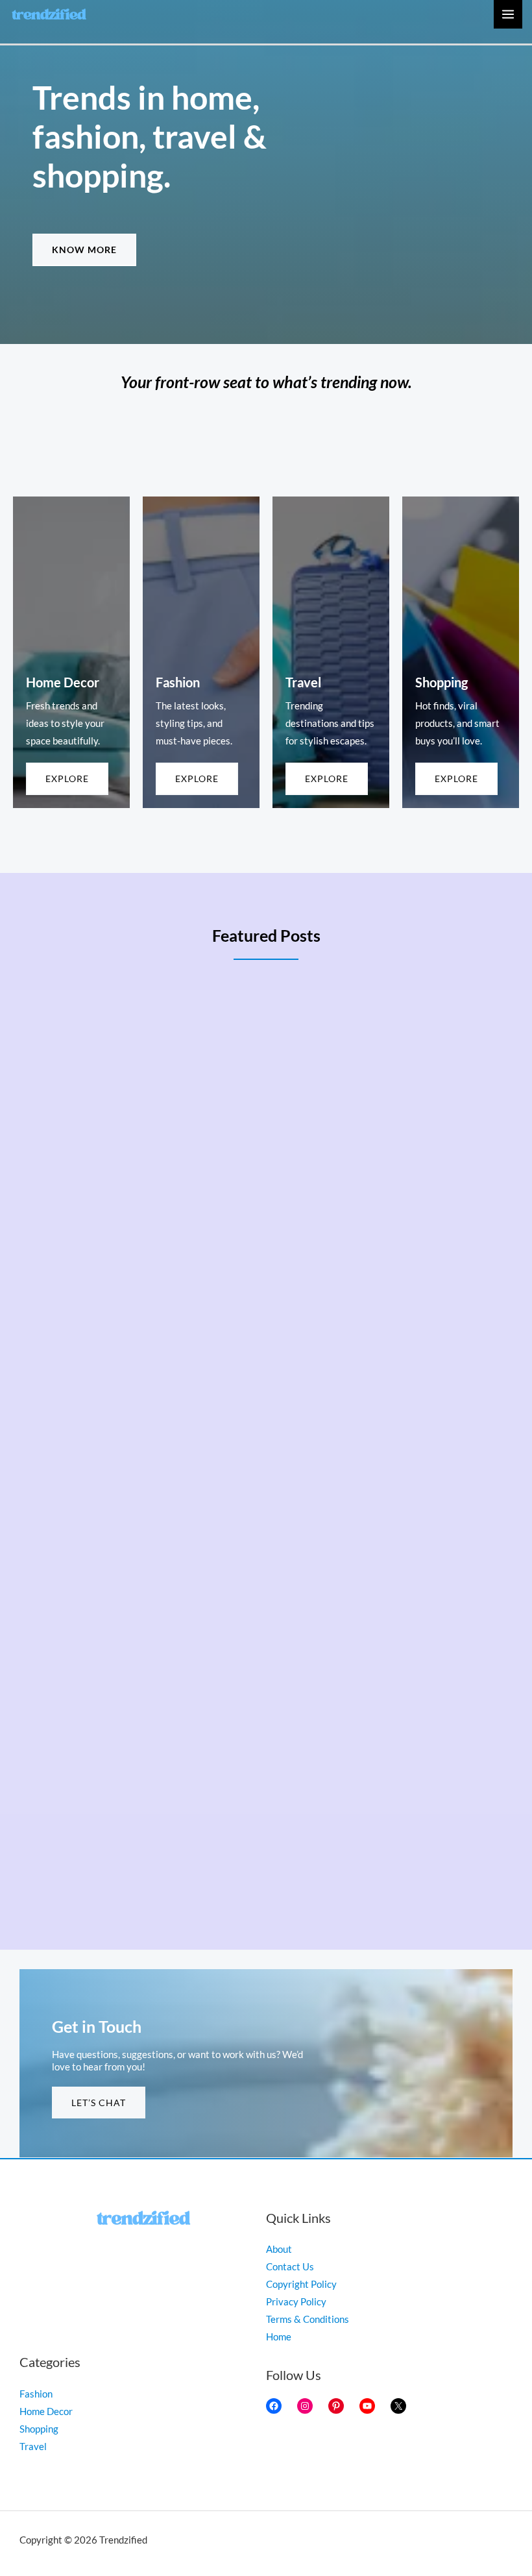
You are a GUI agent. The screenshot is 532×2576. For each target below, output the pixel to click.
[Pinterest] (336, 2406)
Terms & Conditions (308, 2319)
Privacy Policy (296, 2302)
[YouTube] (367, 2406)
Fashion (36, 2394)
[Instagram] (305, 2406)
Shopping (39, 2429)
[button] (84, 250)
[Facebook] (274, 2406)
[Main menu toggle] (508, 14)
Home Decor (46, 2411)
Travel (33, 2447)
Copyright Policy (301, 2284)
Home (279, 2337)
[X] (398, 2406)
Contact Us (290, 2267)
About (279, 2249)
